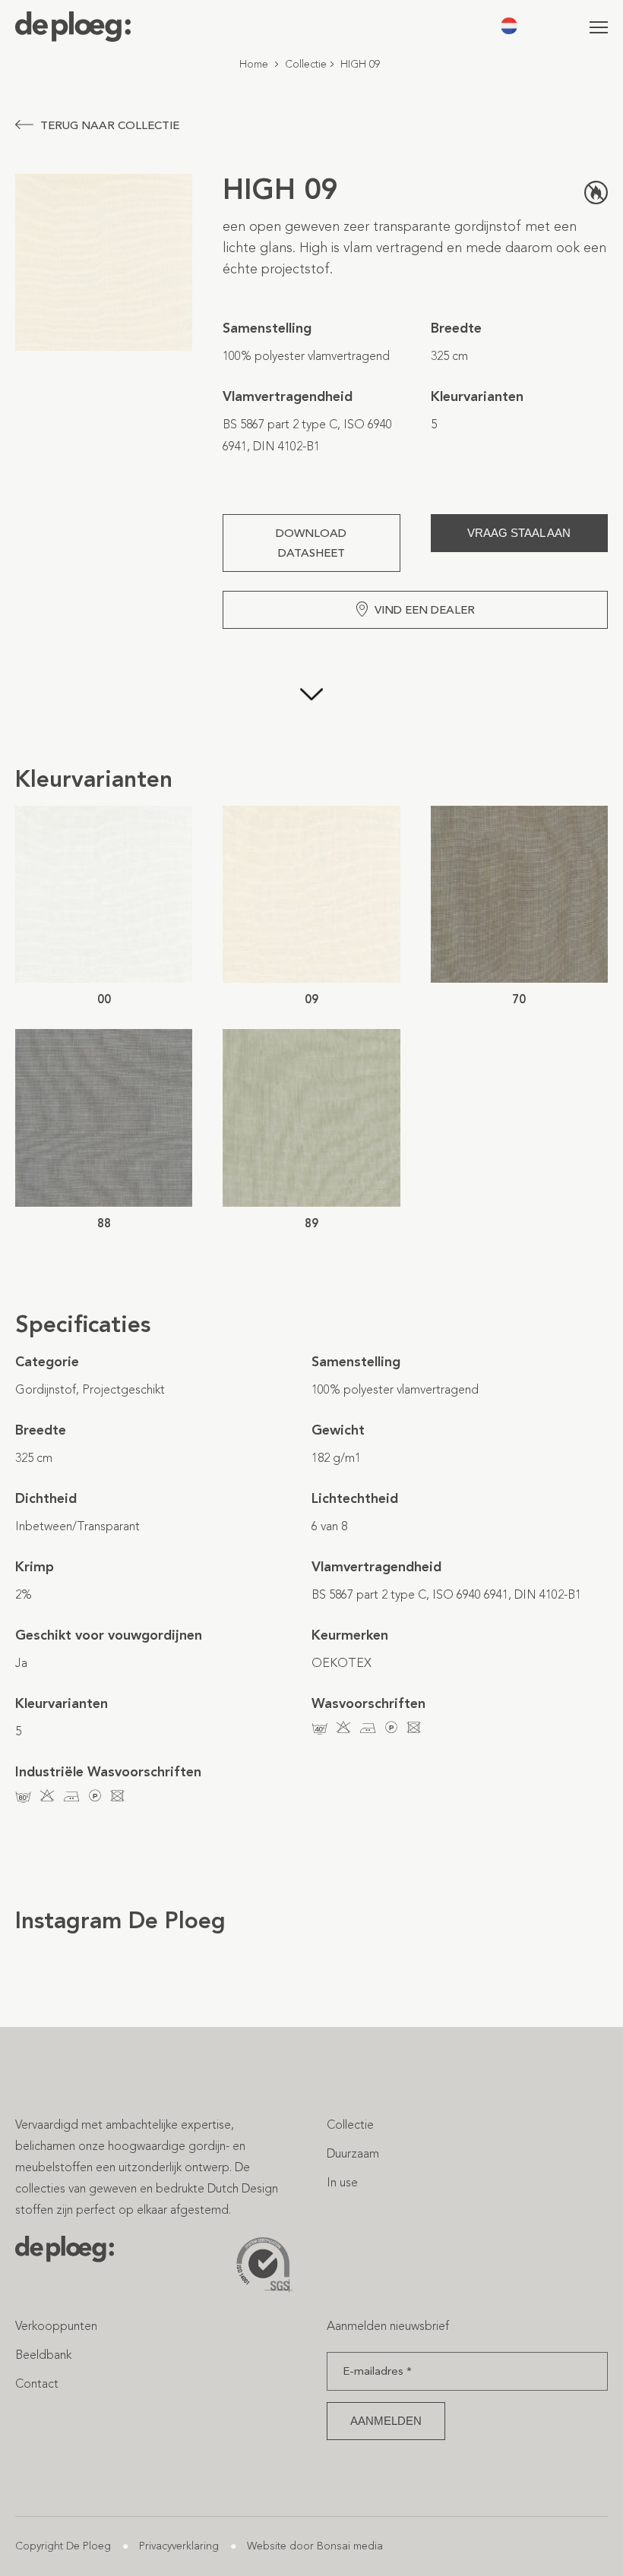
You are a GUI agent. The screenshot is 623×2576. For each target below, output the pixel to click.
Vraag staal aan (519, 533)
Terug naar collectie (110, 125)
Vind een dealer (425, 610)
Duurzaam (353, 2153)
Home (254, 64)
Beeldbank (43, 2355)
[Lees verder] (311, 696)
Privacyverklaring (179, 2546)
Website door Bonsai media (315, 2546)
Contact (37, 2383)
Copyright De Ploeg (63, 2546)
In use (342, 2182)
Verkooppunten (56, 2326)
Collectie (306, 64)
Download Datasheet (311, 543)
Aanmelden (386, 2421)
